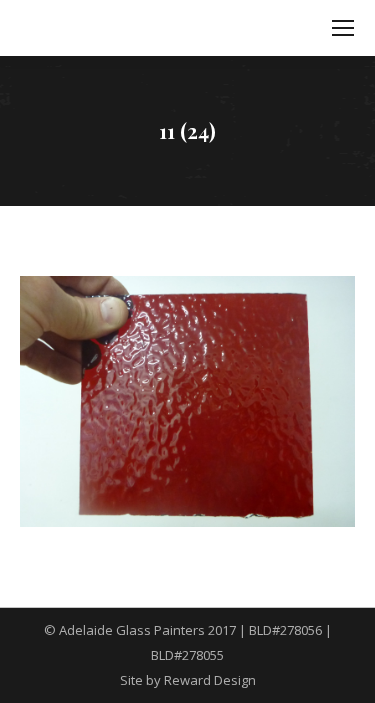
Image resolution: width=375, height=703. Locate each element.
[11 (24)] (187, 401)
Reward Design (210, 680)
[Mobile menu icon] (343, 28)
